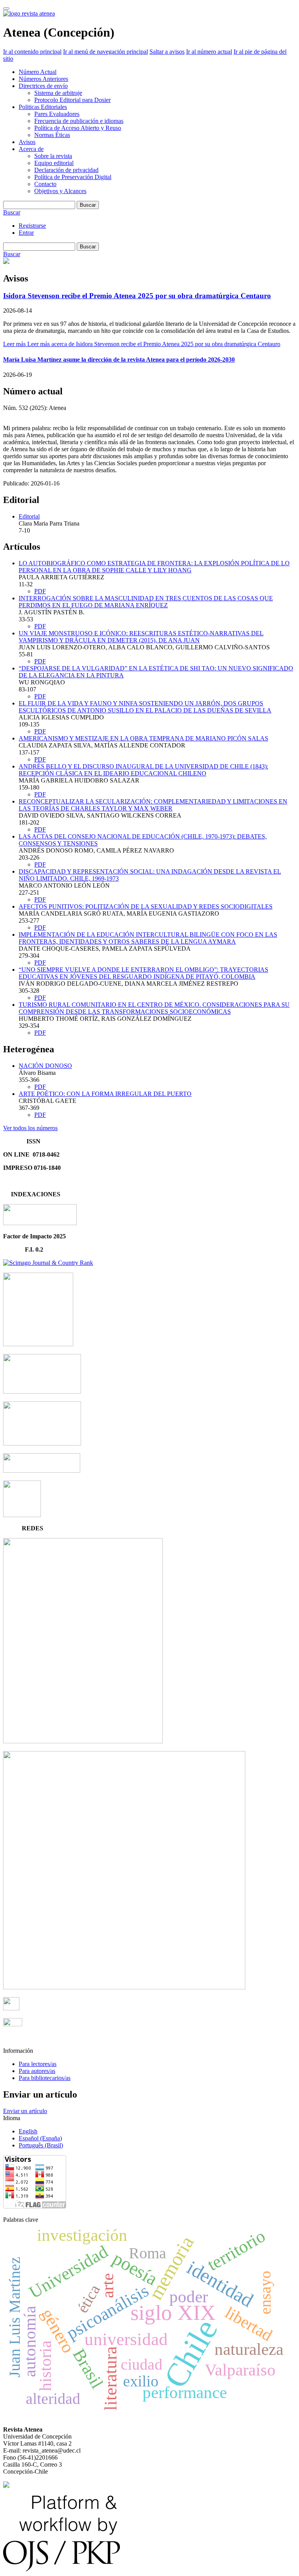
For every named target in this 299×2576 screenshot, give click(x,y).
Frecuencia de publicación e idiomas (79, 121)
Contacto (45, 184)
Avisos (27, 142)
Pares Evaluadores (57, 114)
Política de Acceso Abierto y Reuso (78, 128)
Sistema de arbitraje (58, 93)
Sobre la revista (53, 156)
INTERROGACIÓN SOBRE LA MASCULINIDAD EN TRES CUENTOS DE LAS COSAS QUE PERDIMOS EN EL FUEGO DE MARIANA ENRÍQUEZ (146, 602)
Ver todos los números (30, 1128)
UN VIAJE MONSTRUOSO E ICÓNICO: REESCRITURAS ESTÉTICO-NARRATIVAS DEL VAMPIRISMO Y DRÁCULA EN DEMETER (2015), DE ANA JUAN (141, 637)
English (28, 2131)
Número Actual (38, 72)
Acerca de (31, 149)
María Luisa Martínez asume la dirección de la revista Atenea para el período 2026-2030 (119, 360)
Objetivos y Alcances (60, 191)
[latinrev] (83, 1741)
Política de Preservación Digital (73, 177)
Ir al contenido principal (32, 52)
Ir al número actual (209, 52)
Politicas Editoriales (43, 107)
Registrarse (32, 226)
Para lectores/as (38, 2064)
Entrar (26, 233)
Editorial (29, 516)
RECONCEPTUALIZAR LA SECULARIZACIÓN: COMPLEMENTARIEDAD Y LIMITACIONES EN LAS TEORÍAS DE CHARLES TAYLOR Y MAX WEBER (153, 805)
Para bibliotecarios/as (45, 2078)
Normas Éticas (52, 135)
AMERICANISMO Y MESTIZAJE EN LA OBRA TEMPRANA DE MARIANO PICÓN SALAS (143, 738)
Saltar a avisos (167, 52)
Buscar (88, 205)
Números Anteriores (43, 79)
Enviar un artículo (25, 2111)
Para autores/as (37, 2071)
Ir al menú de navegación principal (106, 52)
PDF (40, 591)
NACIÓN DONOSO (45, 1066)
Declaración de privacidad (66, 170)
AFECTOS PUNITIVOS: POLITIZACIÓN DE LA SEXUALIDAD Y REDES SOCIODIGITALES (146, 906)
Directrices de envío (43, 86)
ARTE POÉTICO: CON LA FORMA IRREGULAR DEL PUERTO (105, 1094)
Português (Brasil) (41, 2145)
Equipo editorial (54, 163)
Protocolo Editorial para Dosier (72, 100)
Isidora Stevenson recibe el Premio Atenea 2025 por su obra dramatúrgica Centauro (137, 296)
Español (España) (40, 2138)
